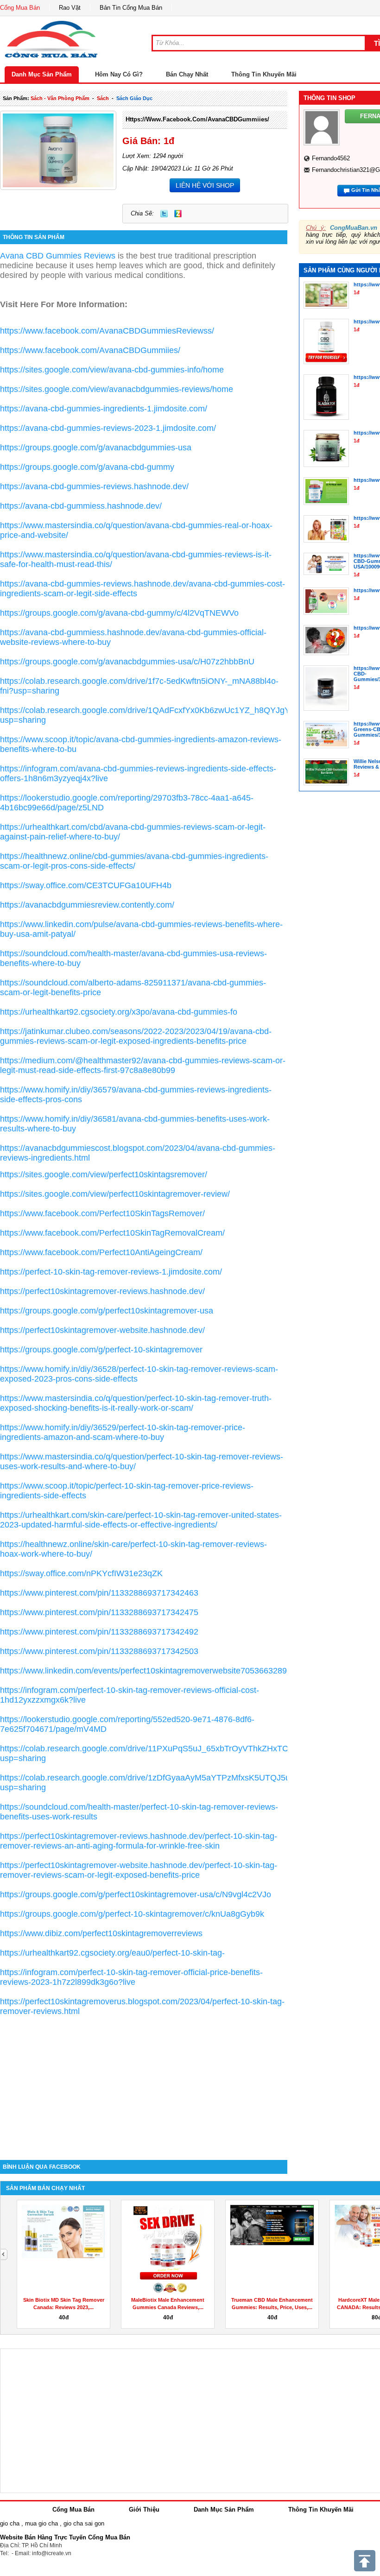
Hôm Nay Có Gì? (119, 74)
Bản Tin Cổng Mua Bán (131, 8)
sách (103, 98)
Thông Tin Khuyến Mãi (264, 74)
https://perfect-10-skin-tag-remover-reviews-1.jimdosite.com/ (111, 1272)
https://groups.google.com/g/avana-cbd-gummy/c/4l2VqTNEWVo (119, 613)
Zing (178, 214)
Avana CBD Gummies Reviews (58, 256)
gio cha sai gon (84, 2523)
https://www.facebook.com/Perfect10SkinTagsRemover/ (102, 1213)
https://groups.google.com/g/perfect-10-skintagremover (101, 1350)
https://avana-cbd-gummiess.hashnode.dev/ (81, 506)
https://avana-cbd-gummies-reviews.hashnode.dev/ (94, 486)
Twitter (164, 214)
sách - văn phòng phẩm (60, 98)
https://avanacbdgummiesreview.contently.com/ (87, 905)
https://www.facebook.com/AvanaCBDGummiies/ (197, 119)
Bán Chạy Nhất (187, 74)
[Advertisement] (144, 2081)
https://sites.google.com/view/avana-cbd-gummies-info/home (112, 370)
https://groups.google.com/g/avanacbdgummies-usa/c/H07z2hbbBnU (127, 662)
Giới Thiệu (144, 2510)
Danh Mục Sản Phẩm (42, 74)
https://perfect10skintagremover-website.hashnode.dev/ (102, 1330)
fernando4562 (331, 158)
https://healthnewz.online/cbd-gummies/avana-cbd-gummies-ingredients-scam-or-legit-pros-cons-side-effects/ (134, 861)
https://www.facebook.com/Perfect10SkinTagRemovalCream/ (112, 1233)
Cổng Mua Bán (20, 8)
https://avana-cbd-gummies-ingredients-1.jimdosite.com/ (104, 409)
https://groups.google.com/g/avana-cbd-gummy (87, 467)
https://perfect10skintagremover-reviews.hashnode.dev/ (102, 1291)
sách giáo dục (134, 98)
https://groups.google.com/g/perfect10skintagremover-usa (107, 1311)
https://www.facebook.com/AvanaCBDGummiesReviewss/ (107, 331)
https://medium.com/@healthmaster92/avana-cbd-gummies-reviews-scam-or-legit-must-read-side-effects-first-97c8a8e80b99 (143, 1065)
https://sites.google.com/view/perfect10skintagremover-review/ (115, 1194)
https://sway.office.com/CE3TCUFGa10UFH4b (86, 885)
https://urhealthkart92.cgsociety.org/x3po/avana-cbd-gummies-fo (119, 1012)
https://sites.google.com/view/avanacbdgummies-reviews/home (117, 389)
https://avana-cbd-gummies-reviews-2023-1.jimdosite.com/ (108, 428)
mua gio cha (41, 2523)
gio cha (10, 2523)
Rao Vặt (70, 8)
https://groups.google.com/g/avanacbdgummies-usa (96, 448)
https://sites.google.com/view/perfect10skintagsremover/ (104, 1174)
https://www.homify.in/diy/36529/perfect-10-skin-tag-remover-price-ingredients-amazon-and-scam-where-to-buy (123, 1432)
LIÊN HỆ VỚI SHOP (205, 185)
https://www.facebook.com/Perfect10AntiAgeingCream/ (101, 1252)
